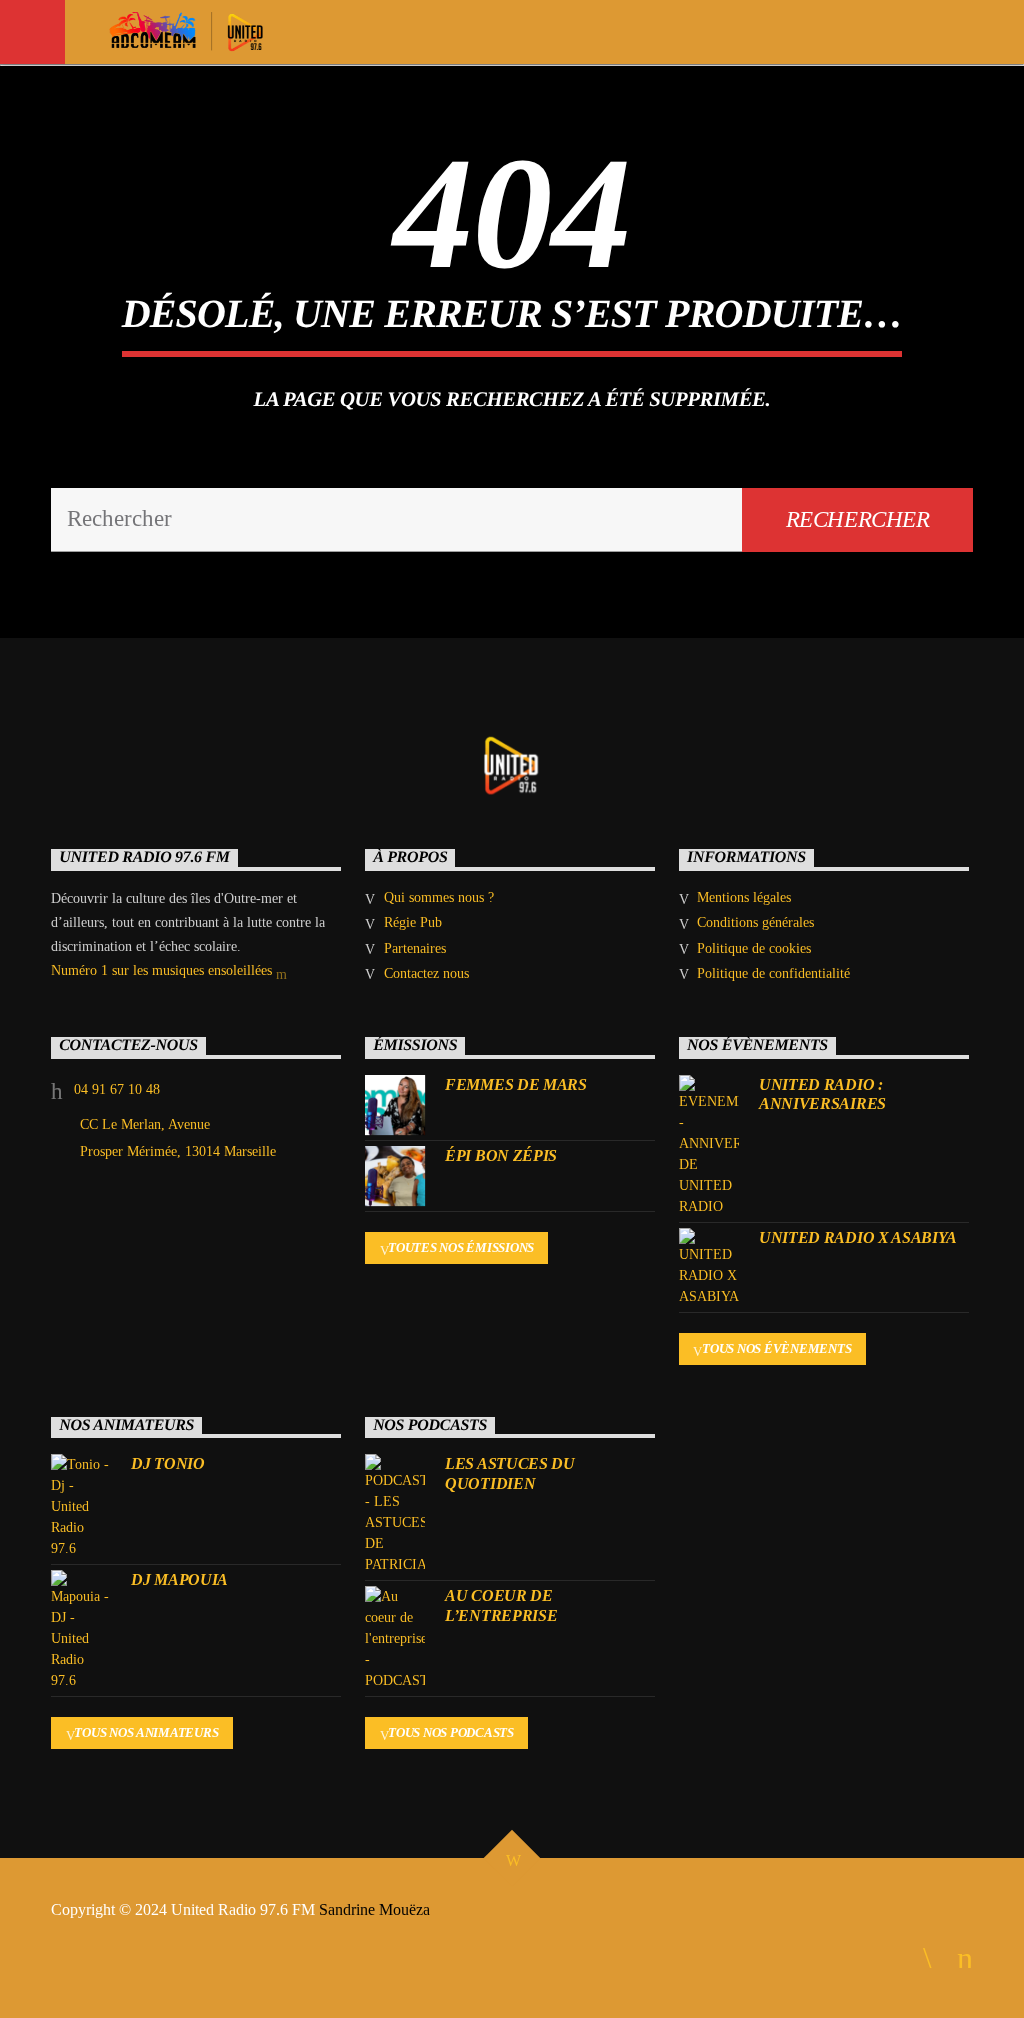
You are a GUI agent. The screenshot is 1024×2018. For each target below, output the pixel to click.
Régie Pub (413, 922)
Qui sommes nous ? (439, 897)
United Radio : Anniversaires (822, 1094)
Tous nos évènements (776, 1348)
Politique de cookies (754, 948)
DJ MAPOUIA (179, 1579)
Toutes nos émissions (461, 1247)
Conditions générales (755, 922)
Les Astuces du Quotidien (510, 1473)
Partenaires (415, 948)
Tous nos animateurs (146, 1732)
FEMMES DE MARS (516, 1084)
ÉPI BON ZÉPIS (501, 1155)
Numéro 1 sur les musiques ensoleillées (163, 970)
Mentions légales (744, 897)
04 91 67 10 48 (117, 1089)
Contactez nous (426, 973)
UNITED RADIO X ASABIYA (858, 1237)
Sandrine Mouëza (376, 1909)
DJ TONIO (167, 1463)
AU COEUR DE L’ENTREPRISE (501, 1605)
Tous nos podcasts (451, 1732)
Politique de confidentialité (773, 973)
